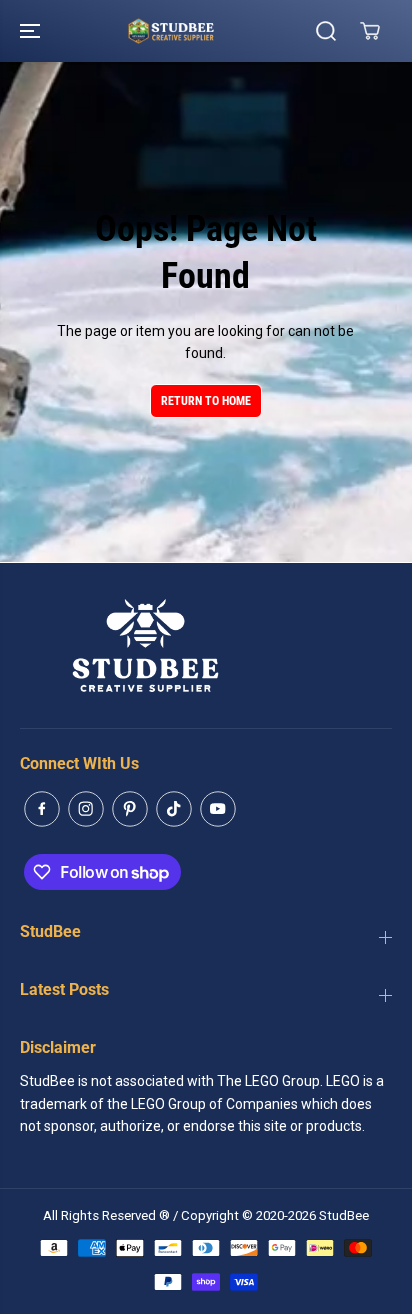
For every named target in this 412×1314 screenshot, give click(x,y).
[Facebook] (42, 809)
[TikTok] (174, 809)
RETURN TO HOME (206, 401)
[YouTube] (218, 809)
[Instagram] (86, 809)
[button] (32, 31)
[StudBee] (201, 31)
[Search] (326, 31)
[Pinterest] (130, 809)
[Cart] (370, 31)
